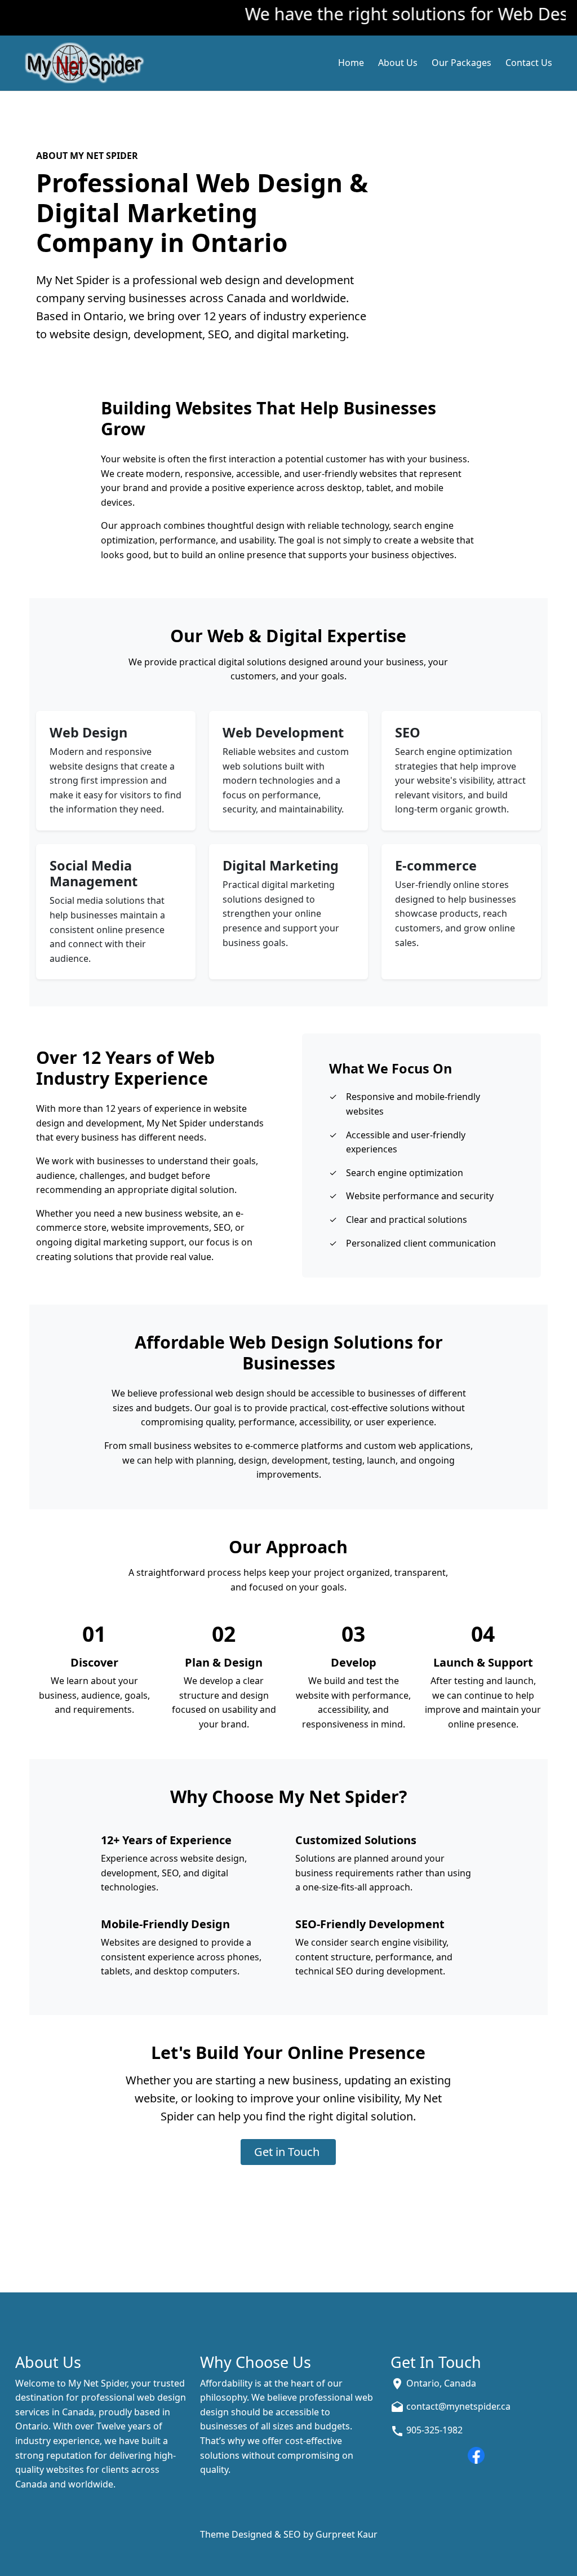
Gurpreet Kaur (347, 2534)
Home (351, 63)
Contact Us (529, 63)
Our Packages (461, 63)
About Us (398, 63)
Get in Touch (288, 2152)
